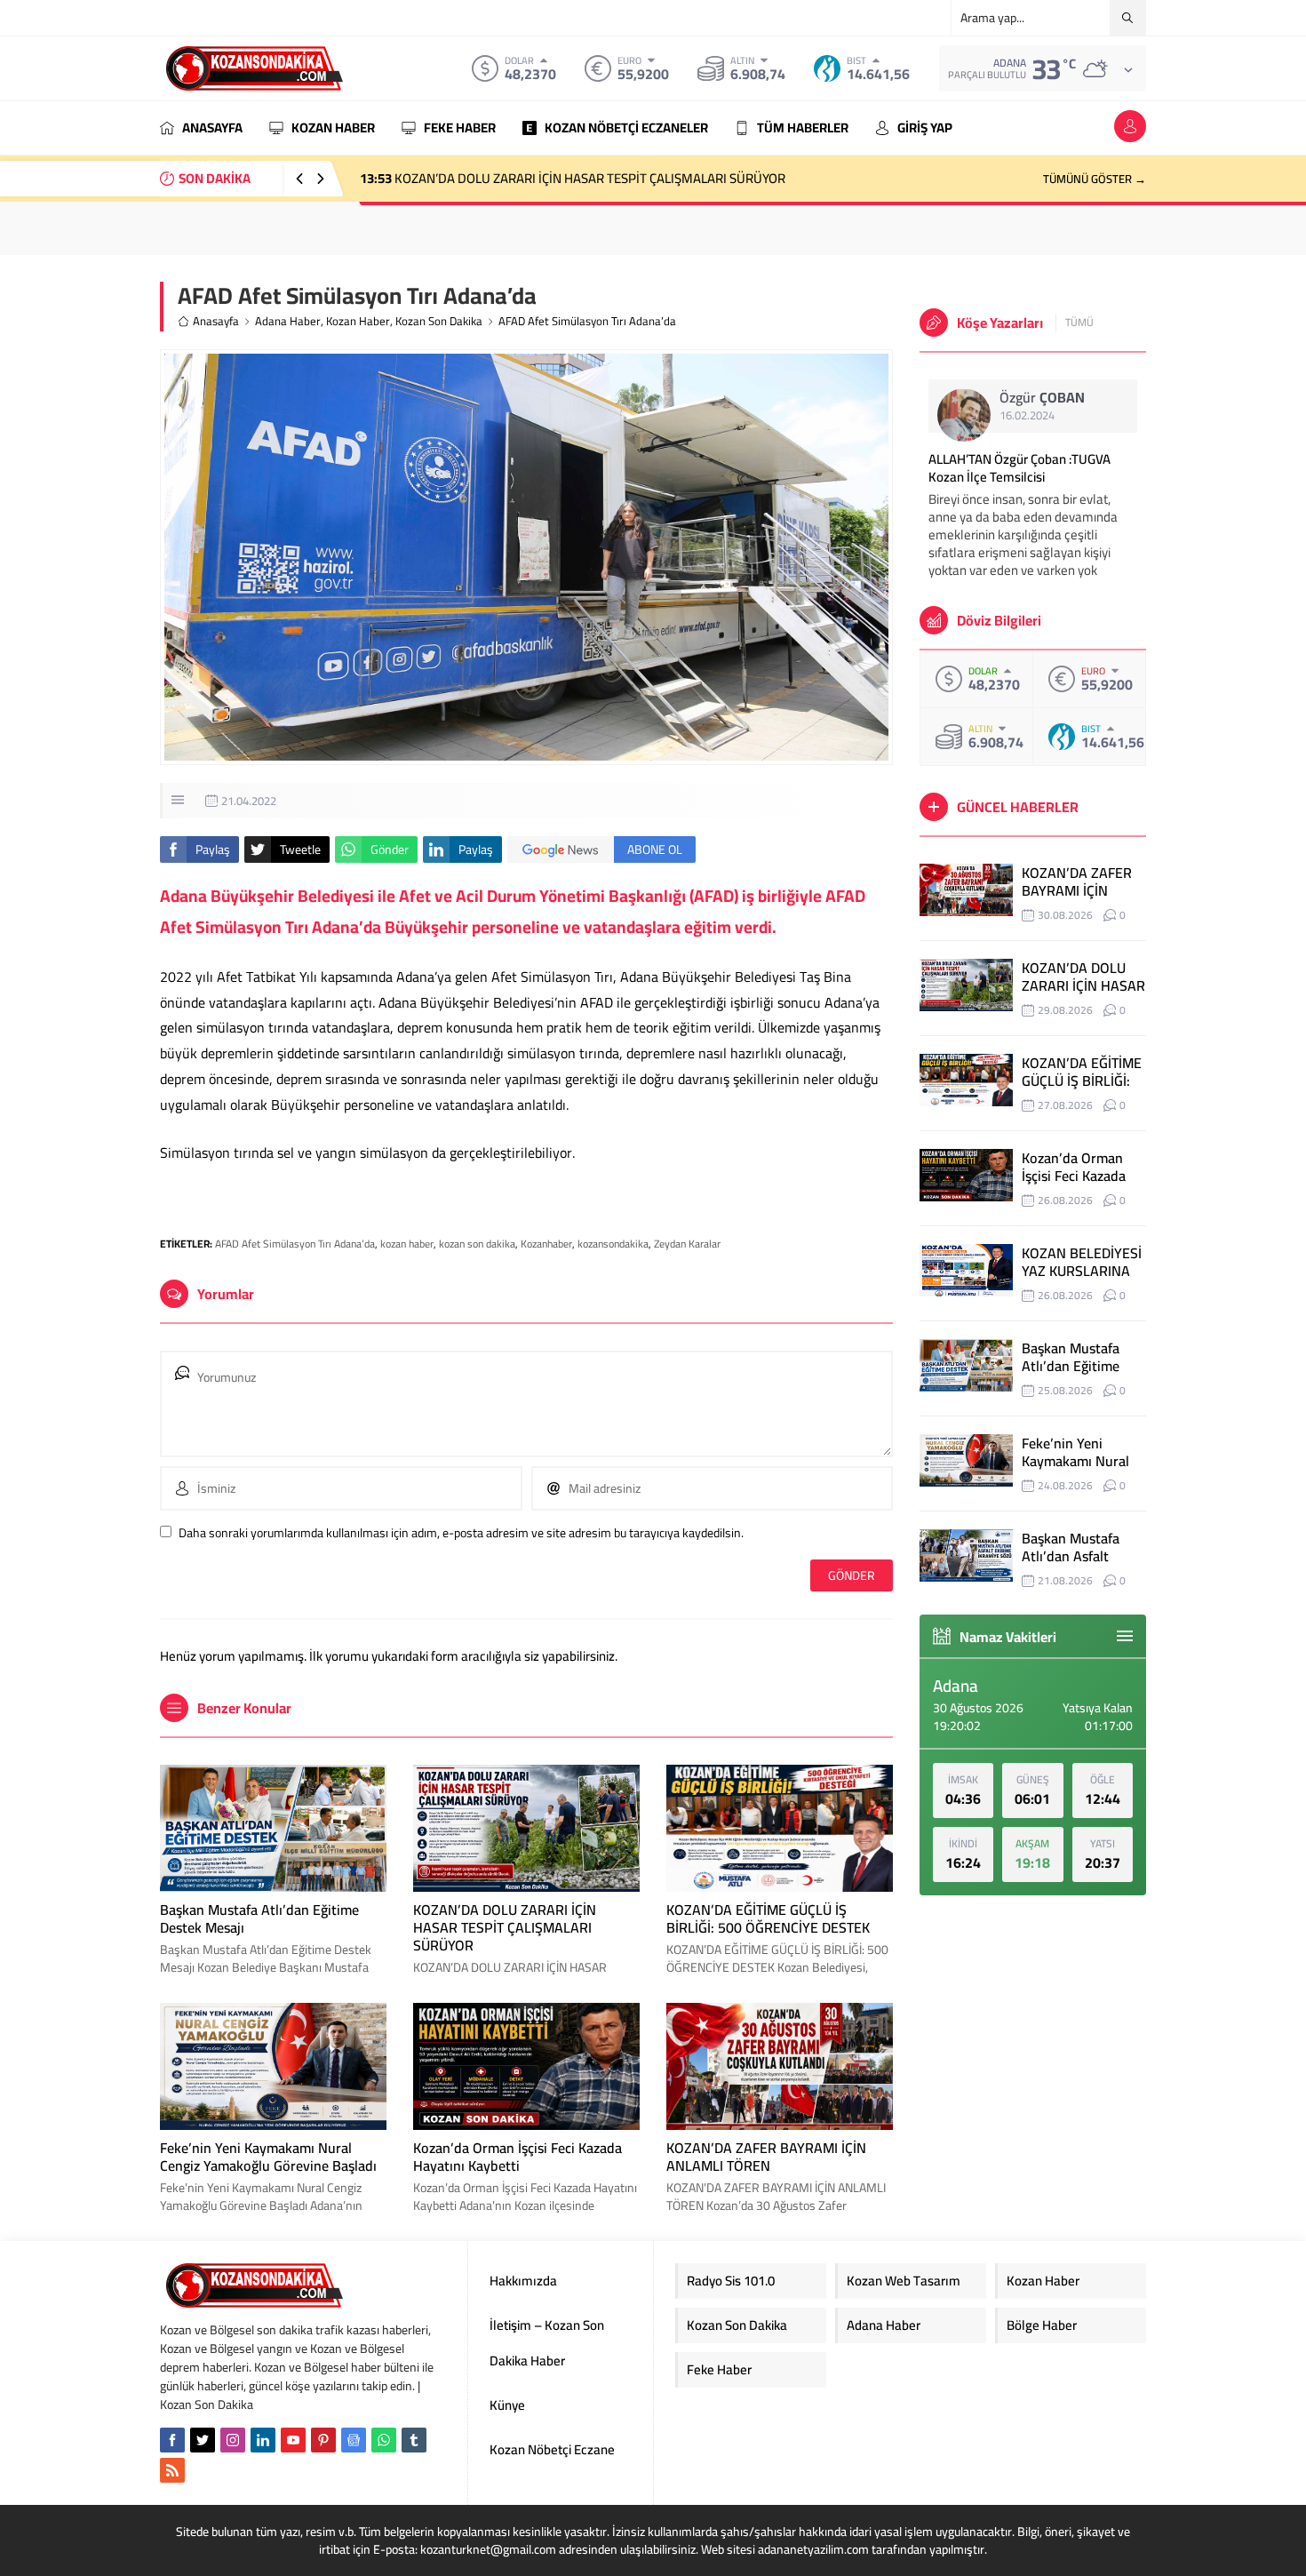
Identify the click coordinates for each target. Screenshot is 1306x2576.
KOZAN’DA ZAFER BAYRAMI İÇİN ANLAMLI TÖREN (766, 2157)
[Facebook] (172, 2440)
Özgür (1042, 397)
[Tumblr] (414, 2440)
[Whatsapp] (384, 2440)
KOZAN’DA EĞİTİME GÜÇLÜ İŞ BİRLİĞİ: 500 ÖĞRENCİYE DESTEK (553, 178)
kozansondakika (613, 1244)
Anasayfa (216, 321)
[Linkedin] (263, 2440)
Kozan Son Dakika (439, 321)
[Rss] (172, 2470)
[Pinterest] (323, 2440)
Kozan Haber (358, 321)
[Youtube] (293, 2440)
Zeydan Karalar (687, 1244)
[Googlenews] (354, 2440)
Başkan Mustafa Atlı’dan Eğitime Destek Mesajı (259, 1918)
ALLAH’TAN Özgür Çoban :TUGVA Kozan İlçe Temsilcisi (1019, 468)
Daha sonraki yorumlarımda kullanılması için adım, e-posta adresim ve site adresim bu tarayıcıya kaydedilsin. (461, 1533)
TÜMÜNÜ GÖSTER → (1095, 179)
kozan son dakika (477, 1244)
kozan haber (407, 1244)
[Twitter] (203, 2440)
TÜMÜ (1079, 323)
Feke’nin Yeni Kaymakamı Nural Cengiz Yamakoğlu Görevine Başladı (268, 2157)
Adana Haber (288, 321)
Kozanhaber (546, 1244)
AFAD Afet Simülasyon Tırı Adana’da (295, 1244)
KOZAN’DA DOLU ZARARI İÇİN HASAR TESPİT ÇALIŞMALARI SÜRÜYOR (505, 1927)
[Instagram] (233, 2440)
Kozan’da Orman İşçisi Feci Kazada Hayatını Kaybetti (518, 2157)
